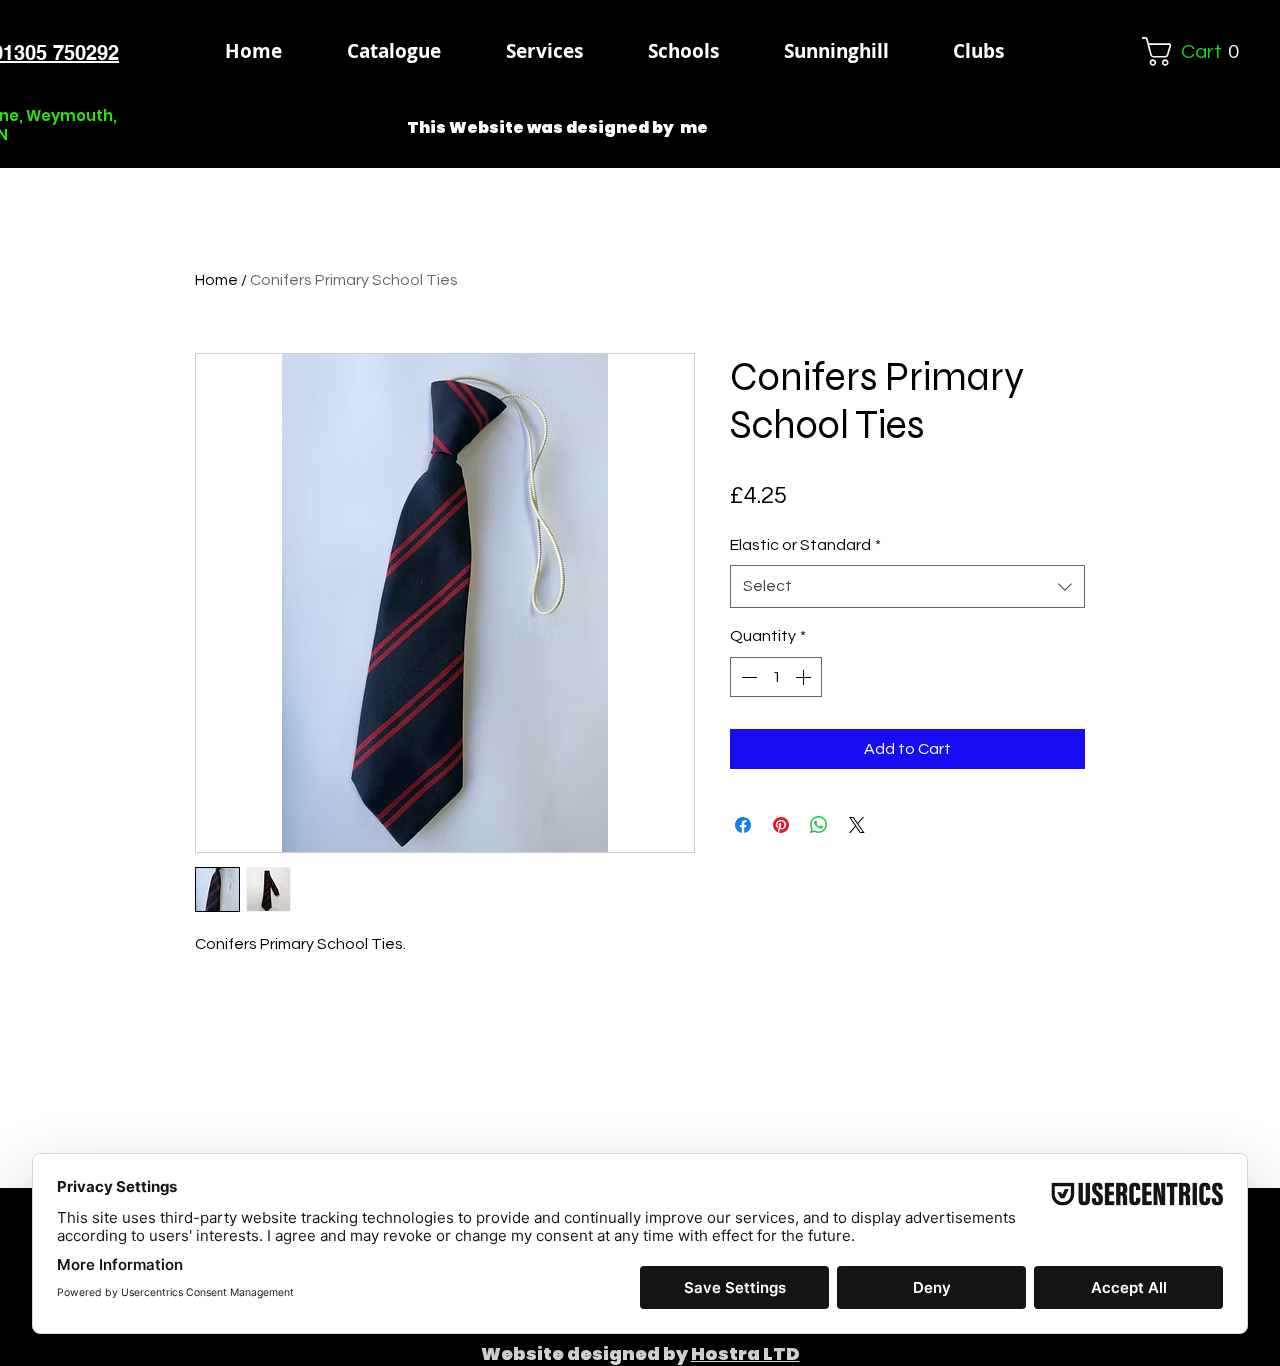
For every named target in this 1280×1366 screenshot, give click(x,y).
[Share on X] (857, 825)
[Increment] (805, 677)
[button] (683, 51)
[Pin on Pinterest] (781, 825)
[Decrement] (747, 677)
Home (216, 280)
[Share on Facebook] (743, 825)
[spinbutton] (776, 677)
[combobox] (907, 586)
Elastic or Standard (805, 545)
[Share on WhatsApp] (819, 825)
